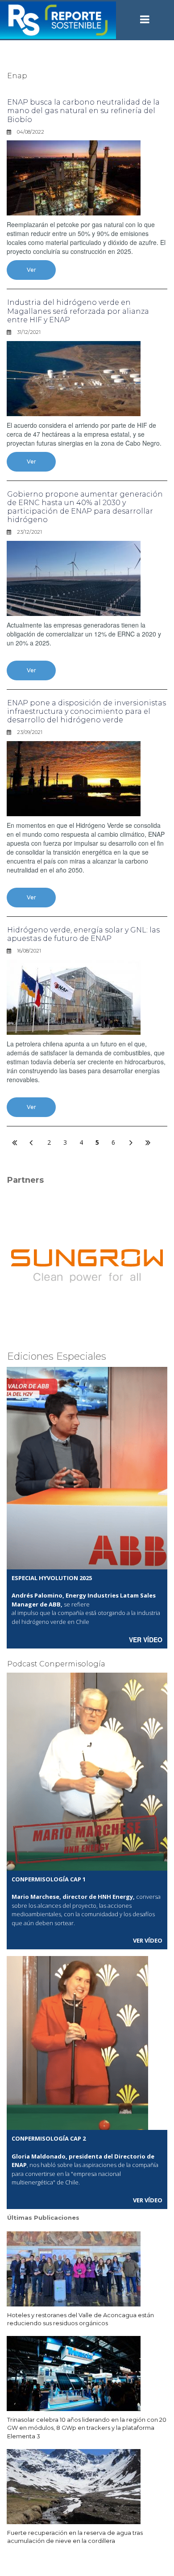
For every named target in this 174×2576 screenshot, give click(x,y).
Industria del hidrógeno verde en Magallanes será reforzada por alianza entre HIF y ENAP (78, 311)
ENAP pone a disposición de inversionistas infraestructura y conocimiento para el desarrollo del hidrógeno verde (87, 711)
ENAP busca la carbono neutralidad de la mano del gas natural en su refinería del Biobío (83, 111)
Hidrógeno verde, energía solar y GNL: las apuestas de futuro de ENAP (83, 934)
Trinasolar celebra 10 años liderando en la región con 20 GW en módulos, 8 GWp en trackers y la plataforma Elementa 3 (87, 2428)
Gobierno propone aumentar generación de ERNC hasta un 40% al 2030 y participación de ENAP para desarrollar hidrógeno (85, 507)
